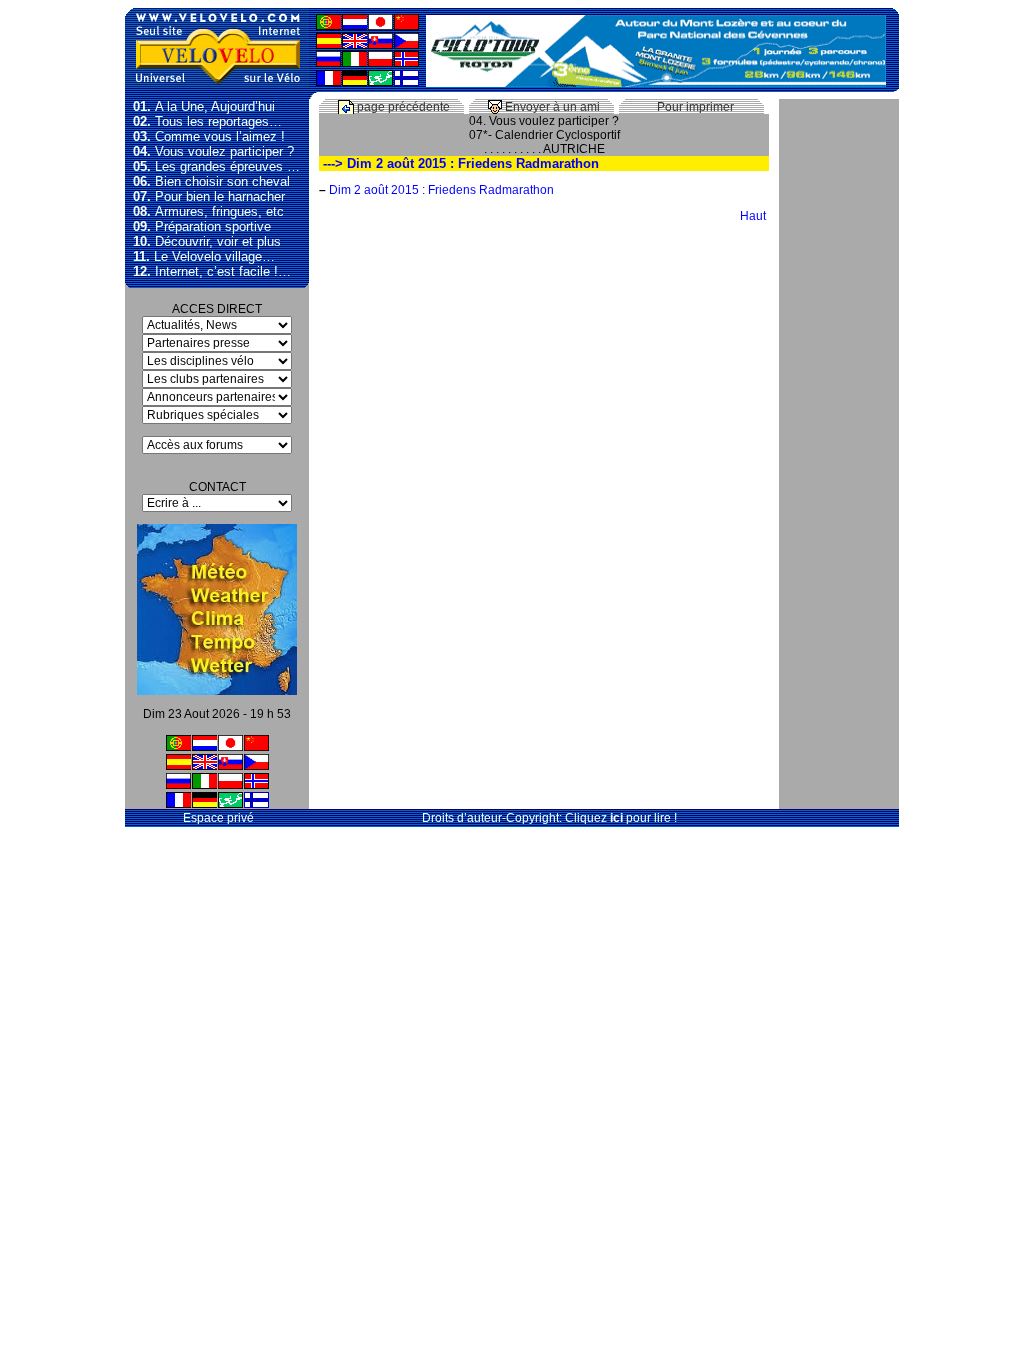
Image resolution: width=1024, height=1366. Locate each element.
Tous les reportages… (207, 121)
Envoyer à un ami (551, 107)
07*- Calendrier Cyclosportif (544, 135)
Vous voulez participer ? (213, 151)
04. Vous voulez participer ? (544, 121)
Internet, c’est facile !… (212, 271)
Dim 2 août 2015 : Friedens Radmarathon (441, 190)
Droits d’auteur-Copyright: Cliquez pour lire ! (549, 818)
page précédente (402, 107)
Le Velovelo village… (204, 256)
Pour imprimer (694, 107)
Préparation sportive (202, 226)
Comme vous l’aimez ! (209, 136)
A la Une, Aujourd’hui (204, 106)
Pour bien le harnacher (209, 196)
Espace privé (217, 818)
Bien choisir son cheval (211, 181)
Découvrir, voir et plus (207, 241)
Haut (754, 216)
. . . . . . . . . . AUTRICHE (544, 149)
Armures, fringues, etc (208, 211)
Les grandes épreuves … (216, 166)
